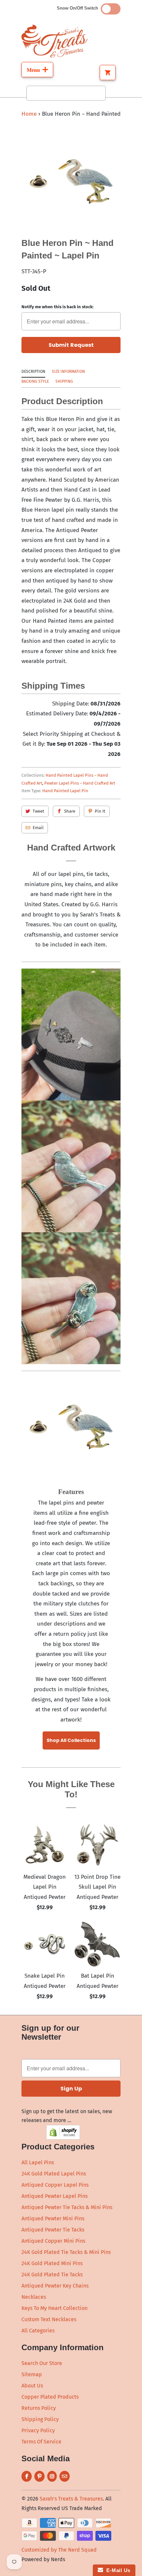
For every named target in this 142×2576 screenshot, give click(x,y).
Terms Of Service (41, 2442)
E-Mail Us (117, 2570)
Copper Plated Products (50, 2397)
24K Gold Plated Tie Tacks (52, 2275)
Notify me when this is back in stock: (57, 307)
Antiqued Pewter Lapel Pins (54, 2196)
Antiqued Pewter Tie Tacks (53, 2230)
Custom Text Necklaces (49, 2319)
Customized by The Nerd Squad (59, 2550)
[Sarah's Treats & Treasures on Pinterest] (39, 2476)
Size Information (68, 372)
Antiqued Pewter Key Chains (55, 2286)
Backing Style (35, 381)
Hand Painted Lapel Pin (65, 791)
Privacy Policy (38, 2430)
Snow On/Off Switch (79, 8)
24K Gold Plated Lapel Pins (54, 2174)
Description (33, 372)
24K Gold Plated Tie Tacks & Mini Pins (66, 2252)
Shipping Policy (40, 2419)
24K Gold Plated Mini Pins (52, 2263)
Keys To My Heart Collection (54, 2308)
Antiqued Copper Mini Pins (53, 2241)
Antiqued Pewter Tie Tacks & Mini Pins (67, 2207)
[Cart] (108, 73)
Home (29, 114)
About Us (32, 2386)
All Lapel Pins (38, 2162)
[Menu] (37, 70)
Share (70, 811)
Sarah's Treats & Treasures (71, 2499)
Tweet (38, 811)
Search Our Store (42, 2363)
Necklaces (34, 2297)
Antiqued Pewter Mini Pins (53, 2218)
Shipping (64, 381)
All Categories (38, 2331)
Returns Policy (39, 2408)
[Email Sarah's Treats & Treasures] (65, 2476)
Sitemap (32, 2374)
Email (38, 828)
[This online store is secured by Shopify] (63, 2138)
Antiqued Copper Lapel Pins (55, 2185)
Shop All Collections (71, 1740)
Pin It (100, 811)
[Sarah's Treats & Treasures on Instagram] (52, 2476)
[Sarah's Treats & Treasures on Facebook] (27, 2476)
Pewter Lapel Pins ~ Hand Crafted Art (80, 783)
